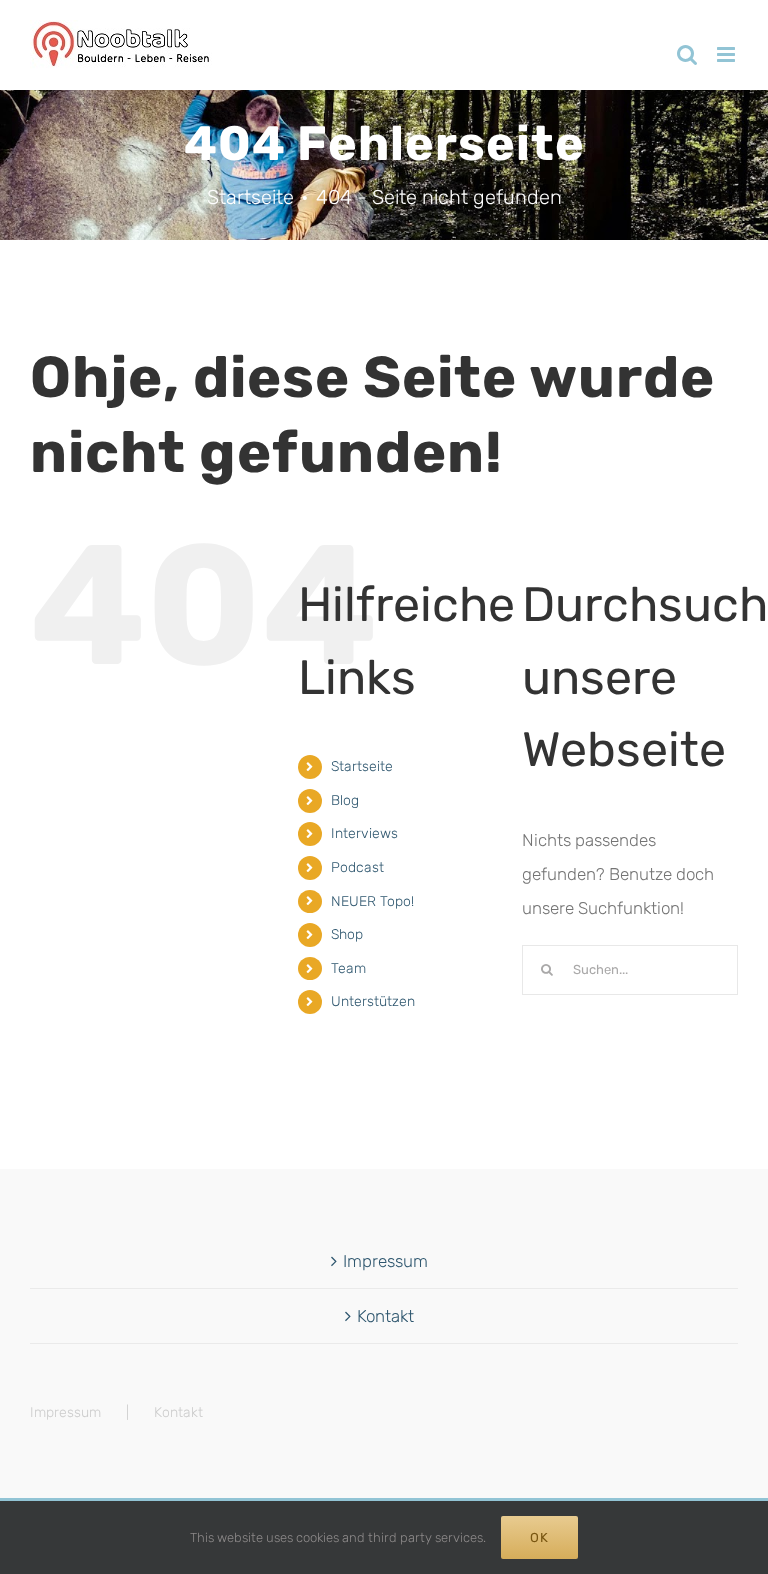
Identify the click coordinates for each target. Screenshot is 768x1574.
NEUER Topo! (372, 901)
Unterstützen (373, 1001)
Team (348, 968)
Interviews (364, 833)
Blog (345, 800)
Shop (347, 934)
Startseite (362, 766)
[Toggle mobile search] (687, 54)
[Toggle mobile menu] (727, 54)
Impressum (385, 1261)
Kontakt (385, 1316)
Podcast (357, 867)
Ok (539, 1537)
